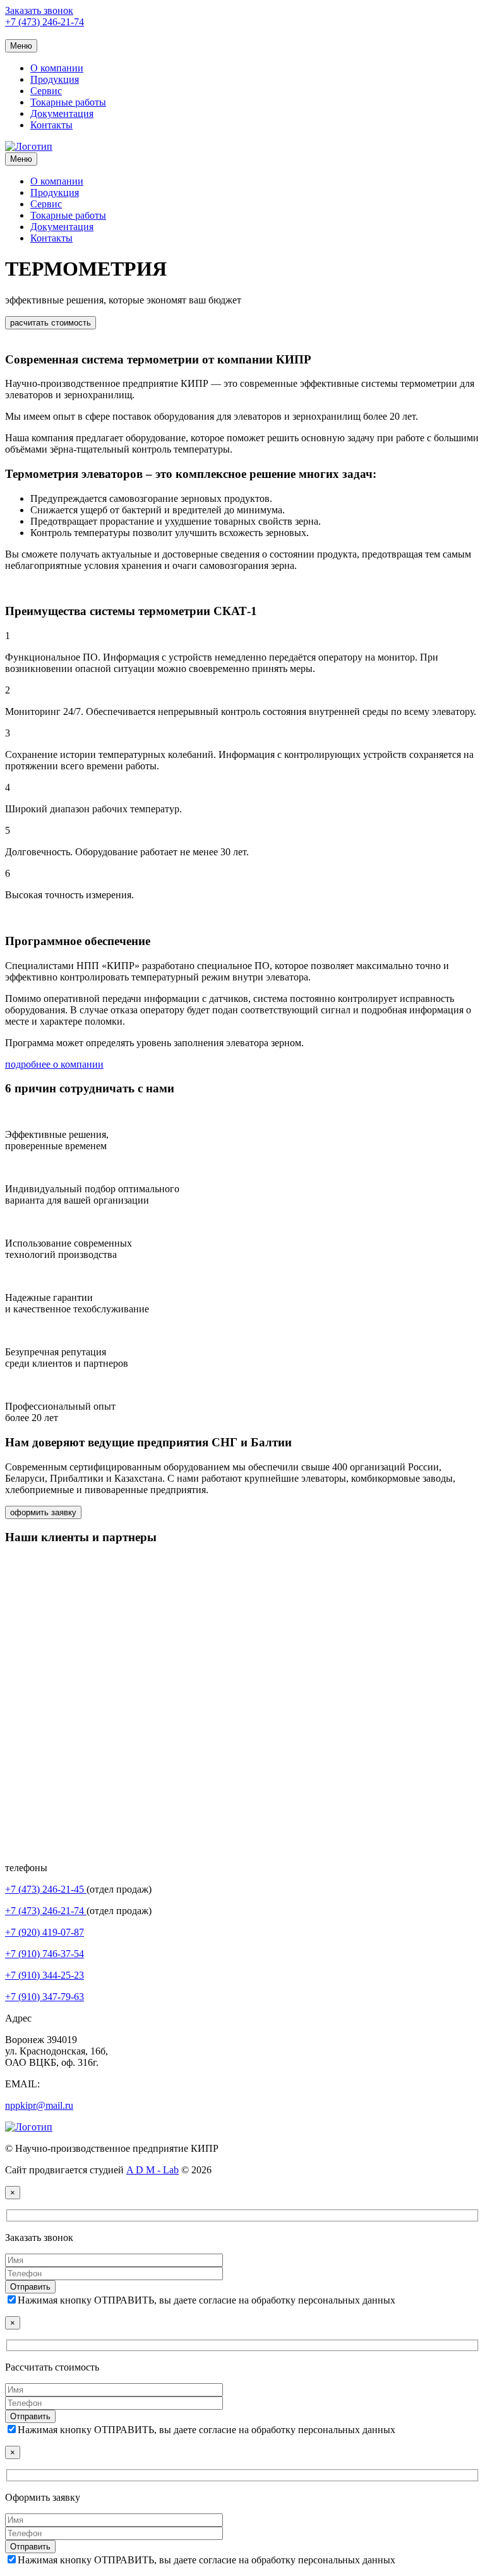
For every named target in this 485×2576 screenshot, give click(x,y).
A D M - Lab (153, 2170)
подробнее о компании (54, 1064)
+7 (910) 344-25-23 (45, 1975)
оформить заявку (43, 1512)
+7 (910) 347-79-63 (45, 1997)
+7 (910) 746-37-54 (45, 1954)
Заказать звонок (39, 10)
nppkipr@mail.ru (39, 2105)
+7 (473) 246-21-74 (45, 22)
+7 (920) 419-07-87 (45, 1932)
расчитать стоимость (51, 323)
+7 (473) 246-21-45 (46, 1889)
